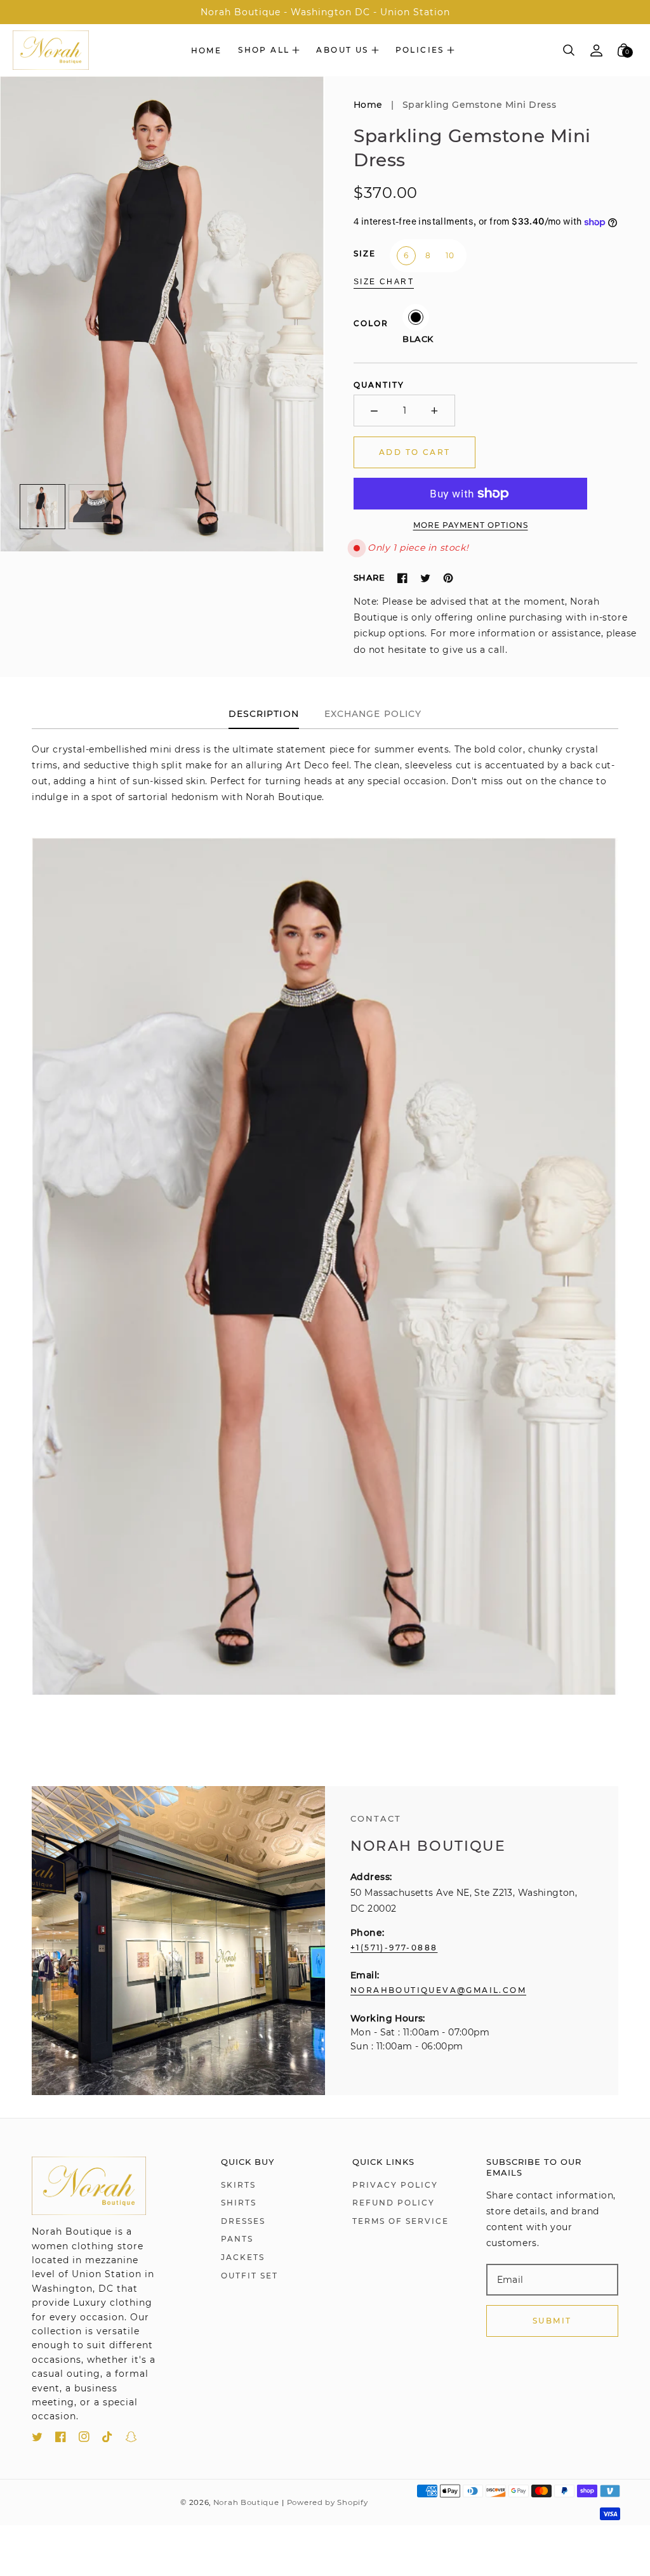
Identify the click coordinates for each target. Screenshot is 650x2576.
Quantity (379, 385)
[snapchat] (131, 2439)
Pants (237, 2239)
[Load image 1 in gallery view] (43, 507)
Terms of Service (401, 2221)
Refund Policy (394, 2203)
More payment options (471, 525)
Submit (552, 2321)
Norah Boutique (246, 2502)
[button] (269, 50)
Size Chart (384, 282)
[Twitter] (425, 578)
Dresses (243, 2221)
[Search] (569, 50)
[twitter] (37, 2439)
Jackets (243, 2257)
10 (450, 255)
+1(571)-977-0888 (394, 1948)
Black (416, 317)
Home (368, 105)
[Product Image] (162, 314)
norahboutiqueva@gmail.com (438, 1990)
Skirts (238, 2185)
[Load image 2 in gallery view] (91, 507)
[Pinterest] (448, 578)
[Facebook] (402, 578)
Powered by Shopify (328, 2502)
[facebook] (61, 2439)
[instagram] (84, 2439)
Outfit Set (249, 2276)
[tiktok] (108, 2439)
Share (369, 577)
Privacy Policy (395, 2185)
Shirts (239, 2203)
